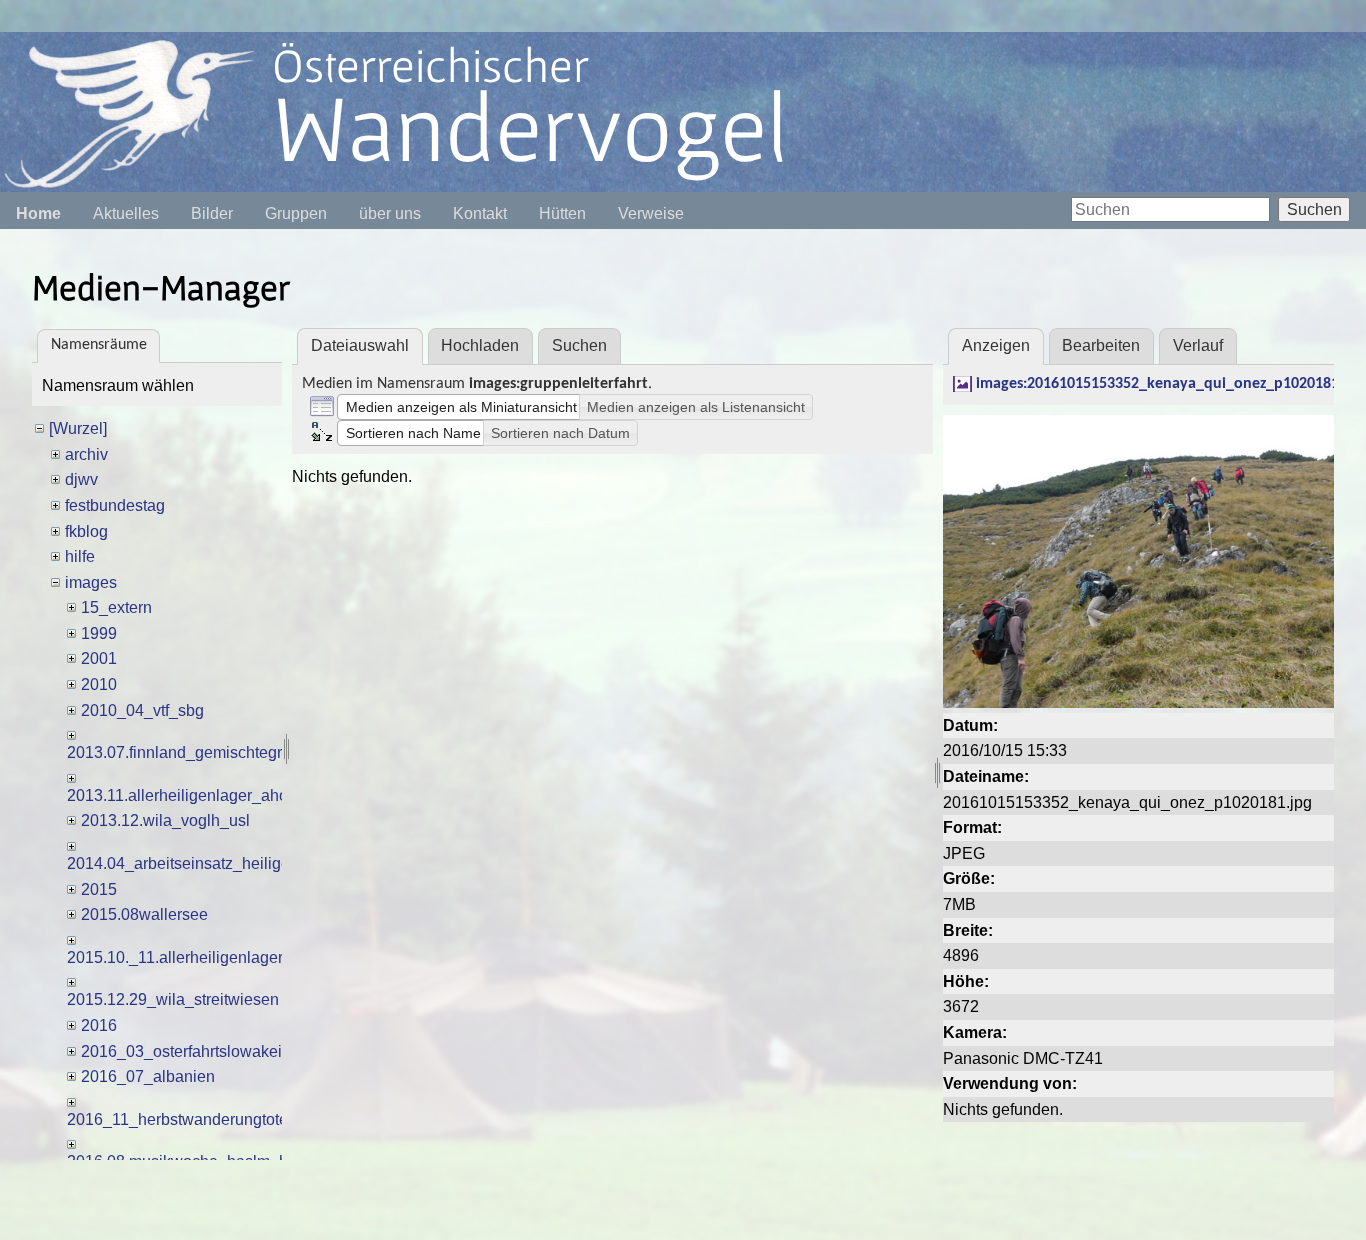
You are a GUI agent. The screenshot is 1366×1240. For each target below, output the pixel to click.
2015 (99, 889)
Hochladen (480, 345)
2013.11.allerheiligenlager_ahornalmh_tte (215, 795)
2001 (99, 658)
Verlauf (1198, 345)
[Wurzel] (78, 428)
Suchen (1314, 209)
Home (38, 213)
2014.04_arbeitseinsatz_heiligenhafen (203, 863)
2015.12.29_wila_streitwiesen (173, 999)
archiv (86, 454)
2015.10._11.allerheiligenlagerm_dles (201, 957)
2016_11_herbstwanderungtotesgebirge (208, 1119)
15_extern (116, 607)
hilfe (80, 556)
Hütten (562, 213)
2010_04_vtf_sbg (142, 710)
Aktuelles (126, 213)
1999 (99, 633)
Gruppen (296, 213)
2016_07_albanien (148, 1076)
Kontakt (480, 213)
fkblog (86, 531)
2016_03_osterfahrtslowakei (181, 1051)
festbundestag (115, 505)
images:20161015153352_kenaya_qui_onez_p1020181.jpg (1169, 384)
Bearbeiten (1101, 345)
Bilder (212, 213)
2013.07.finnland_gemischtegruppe (192, 752)
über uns (390, 213)
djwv (81, 479)
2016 (99, 1025)
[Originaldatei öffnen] (1138, 560)
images (91, 582)
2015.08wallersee (144, 914)
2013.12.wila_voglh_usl (165, 820)
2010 (99, 684)
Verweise (651, 213)
